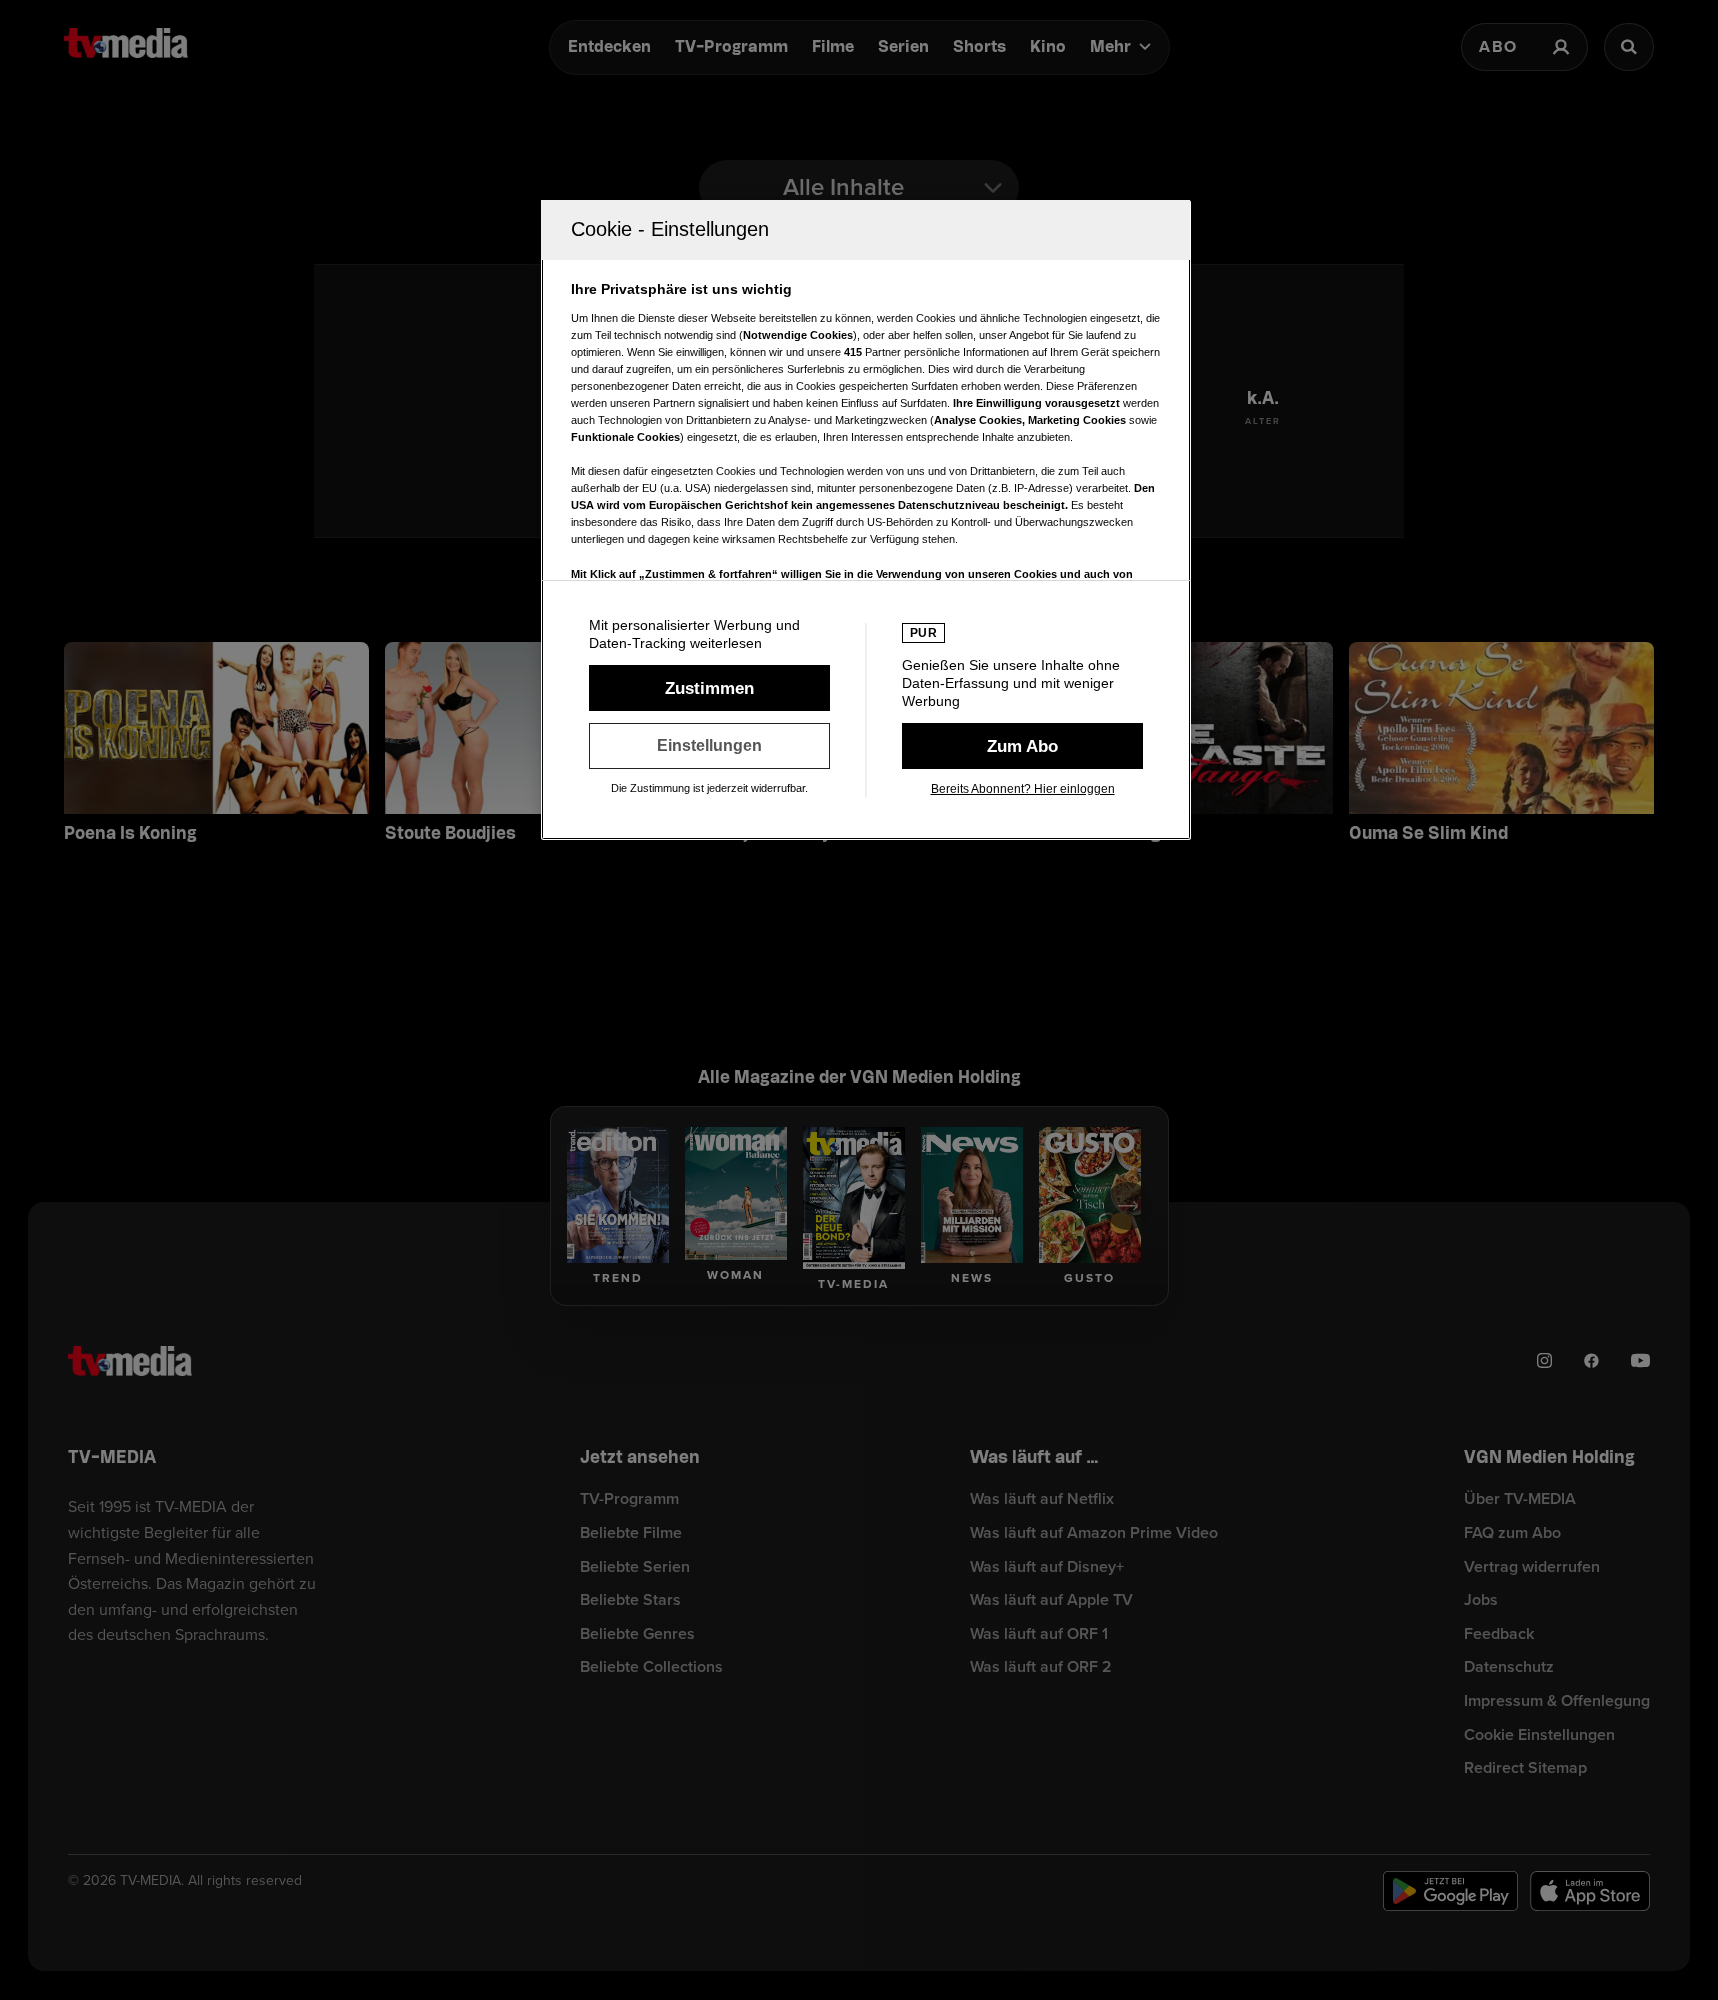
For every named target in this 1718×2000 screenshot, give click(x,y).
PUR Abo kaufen (1022, 746)
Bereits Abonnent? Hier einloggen (1023, 789)
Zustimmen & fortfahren (709, 688)
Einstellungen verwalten (709, 746)
